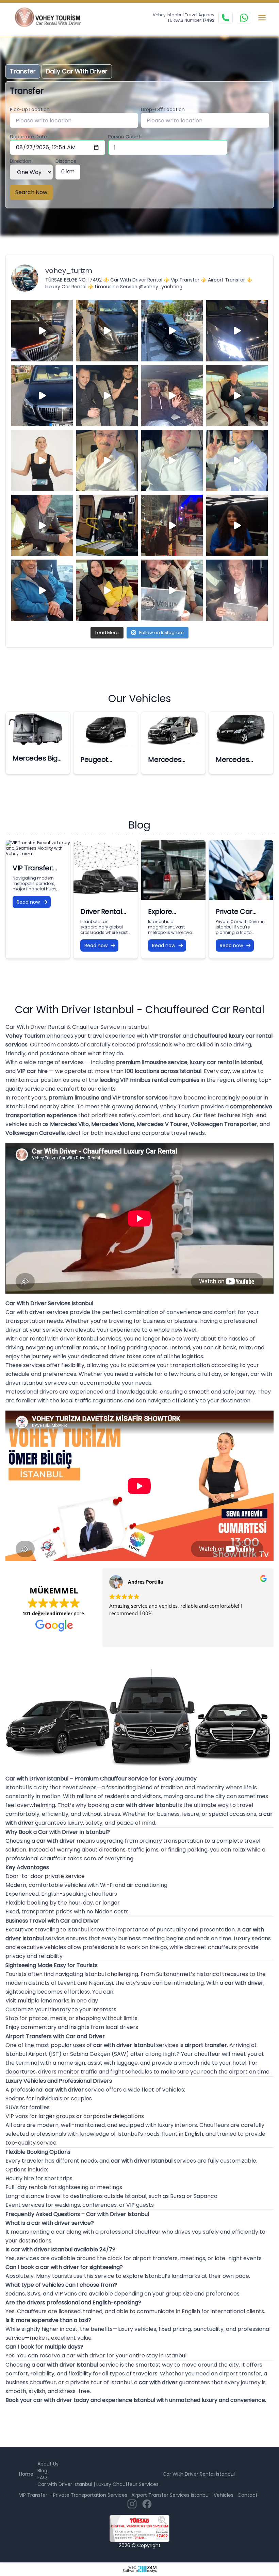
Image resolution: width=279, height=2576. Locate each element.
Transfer (23, 71)
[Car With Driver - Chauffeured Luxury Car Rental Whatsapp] (244, 18)
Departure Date (28, 137)
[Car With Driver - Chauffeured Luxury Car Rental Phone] (226, 18)
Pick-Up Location (30, 109)
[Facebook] (147, 2504)
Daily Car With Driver (77, 71)
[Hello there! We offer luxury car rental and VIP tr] (42, 331)
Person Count (124, 137)
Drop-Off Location (163, 109)
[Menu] (262, 18)
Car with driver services (37, 1312)
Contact (248, 2495)
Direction (21, 161)
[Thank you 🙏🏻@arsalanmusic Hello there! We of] (172, 590)
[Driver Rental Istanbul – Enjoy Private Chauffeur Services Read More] (106, 870)
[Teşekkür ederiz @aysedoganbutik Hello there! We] (107, 590)
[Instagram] (132, 2504)
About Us (48, 2464)
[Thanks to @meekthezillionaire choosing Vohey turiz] (172, 331)
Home (26, 2474)
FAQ (42, 2477)
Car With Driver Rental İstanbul (199, 2474)
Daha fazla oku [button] (163, 1637)
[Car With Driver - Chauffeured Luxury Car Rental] (52, 18)
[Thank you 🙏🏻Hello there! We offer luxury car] (237, 590)
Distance (66, 161)
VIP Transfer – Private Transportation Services (73, 2495)
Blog (42, 2471)
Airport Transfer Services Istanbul (170, 2495)
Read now (28, 902)
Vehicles (224, 2495)
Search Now (31, 192)
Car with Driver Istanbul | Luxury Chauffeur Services (98, 2484)
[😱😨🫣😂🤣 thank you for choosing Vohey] (42, 590)
